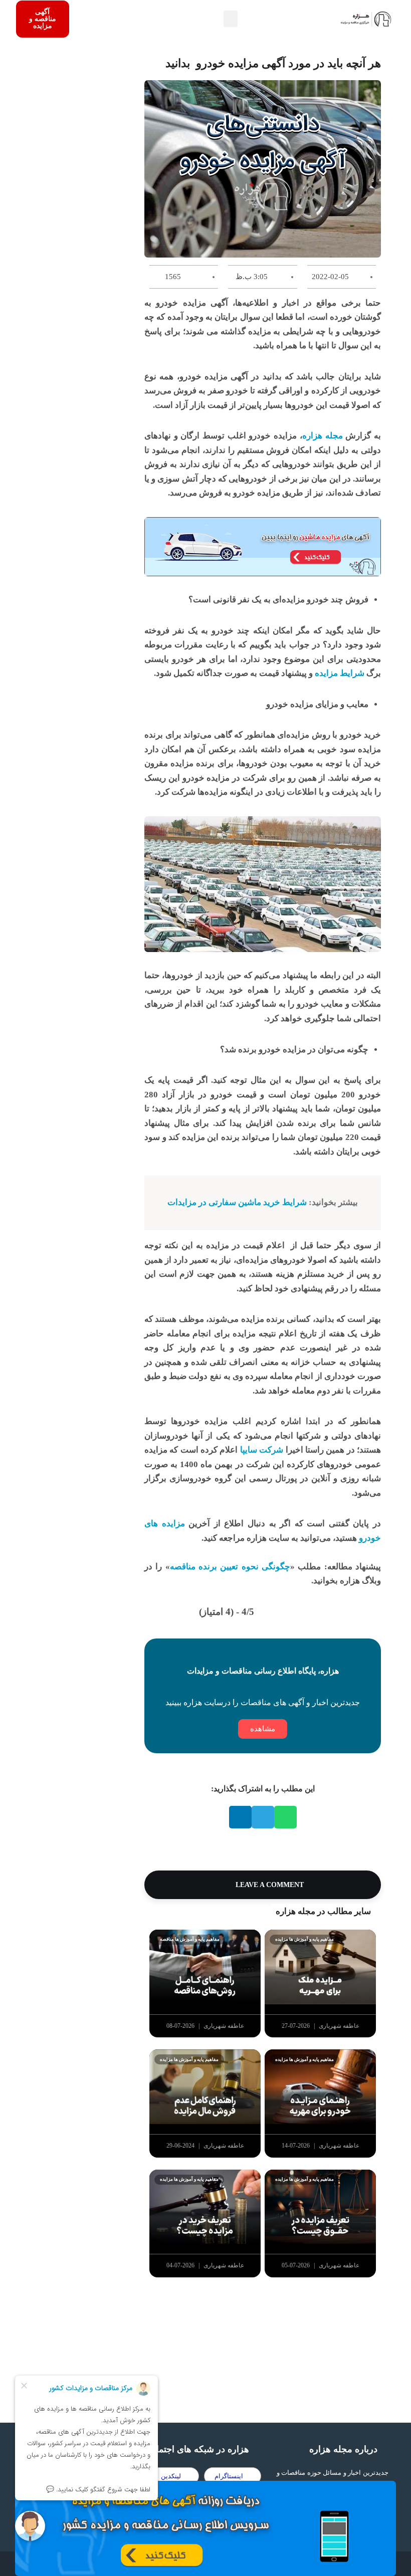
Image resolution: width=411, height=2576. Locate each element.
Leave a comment (269, 1885)
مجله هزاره (323, 436)
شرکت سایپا (262, 1450)
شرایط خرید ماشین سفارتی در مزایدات (237, 1202)
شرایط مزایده (340, 673)
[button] (231, 19)
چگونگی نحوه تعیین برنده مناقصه (230, 1567)
